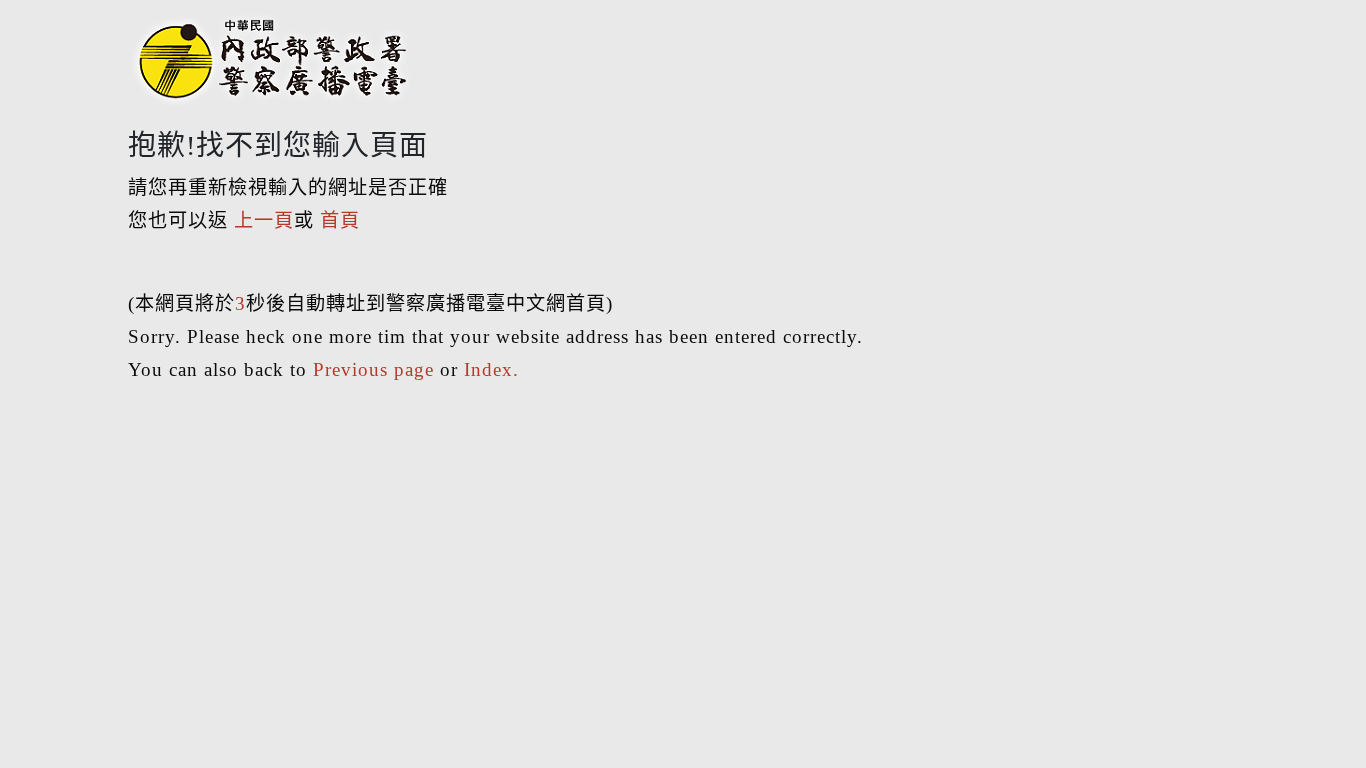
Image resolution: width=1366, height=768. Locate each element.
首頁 (340, 220)
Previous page (373, 369)
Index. (491, 369)
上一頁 (264, 220)
